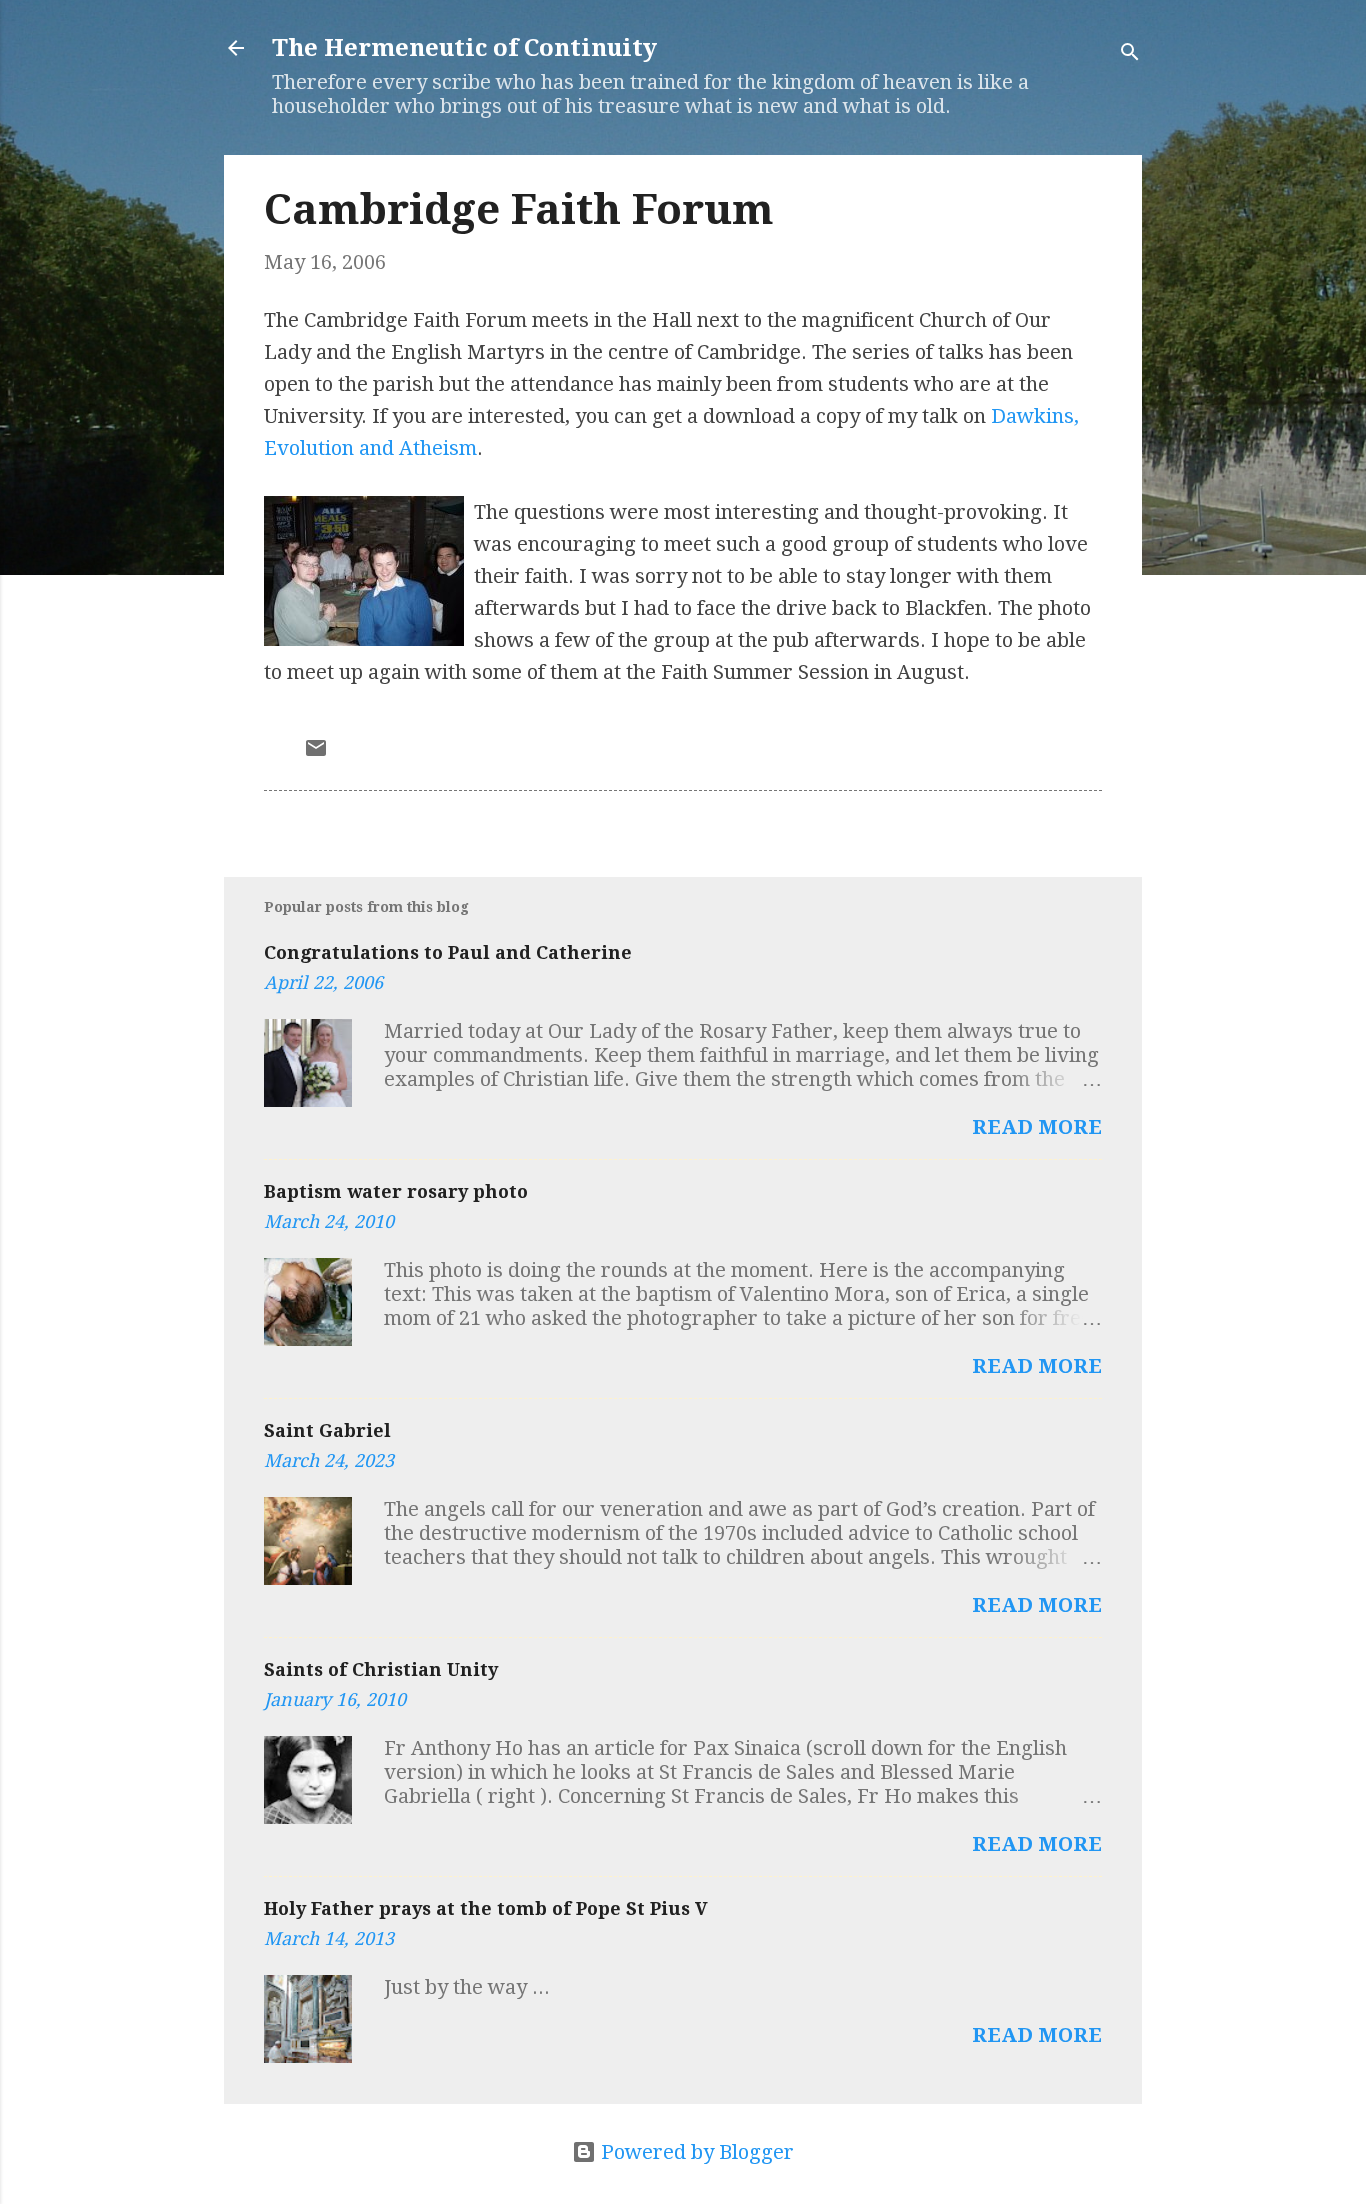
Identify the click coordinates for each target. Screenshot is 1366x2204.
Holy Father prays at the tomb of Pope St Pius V (486, 1908)
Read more (1037, 1127)
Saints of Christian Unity (381, 1669)
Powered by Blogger (695, 2152)
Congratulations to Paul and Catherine (448, 952)
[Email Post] (316, 753)
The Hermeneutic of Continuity (464, 48)
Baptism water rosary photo (396, 1191)
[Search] (1130, 54)
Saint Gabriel (327, 1430)
